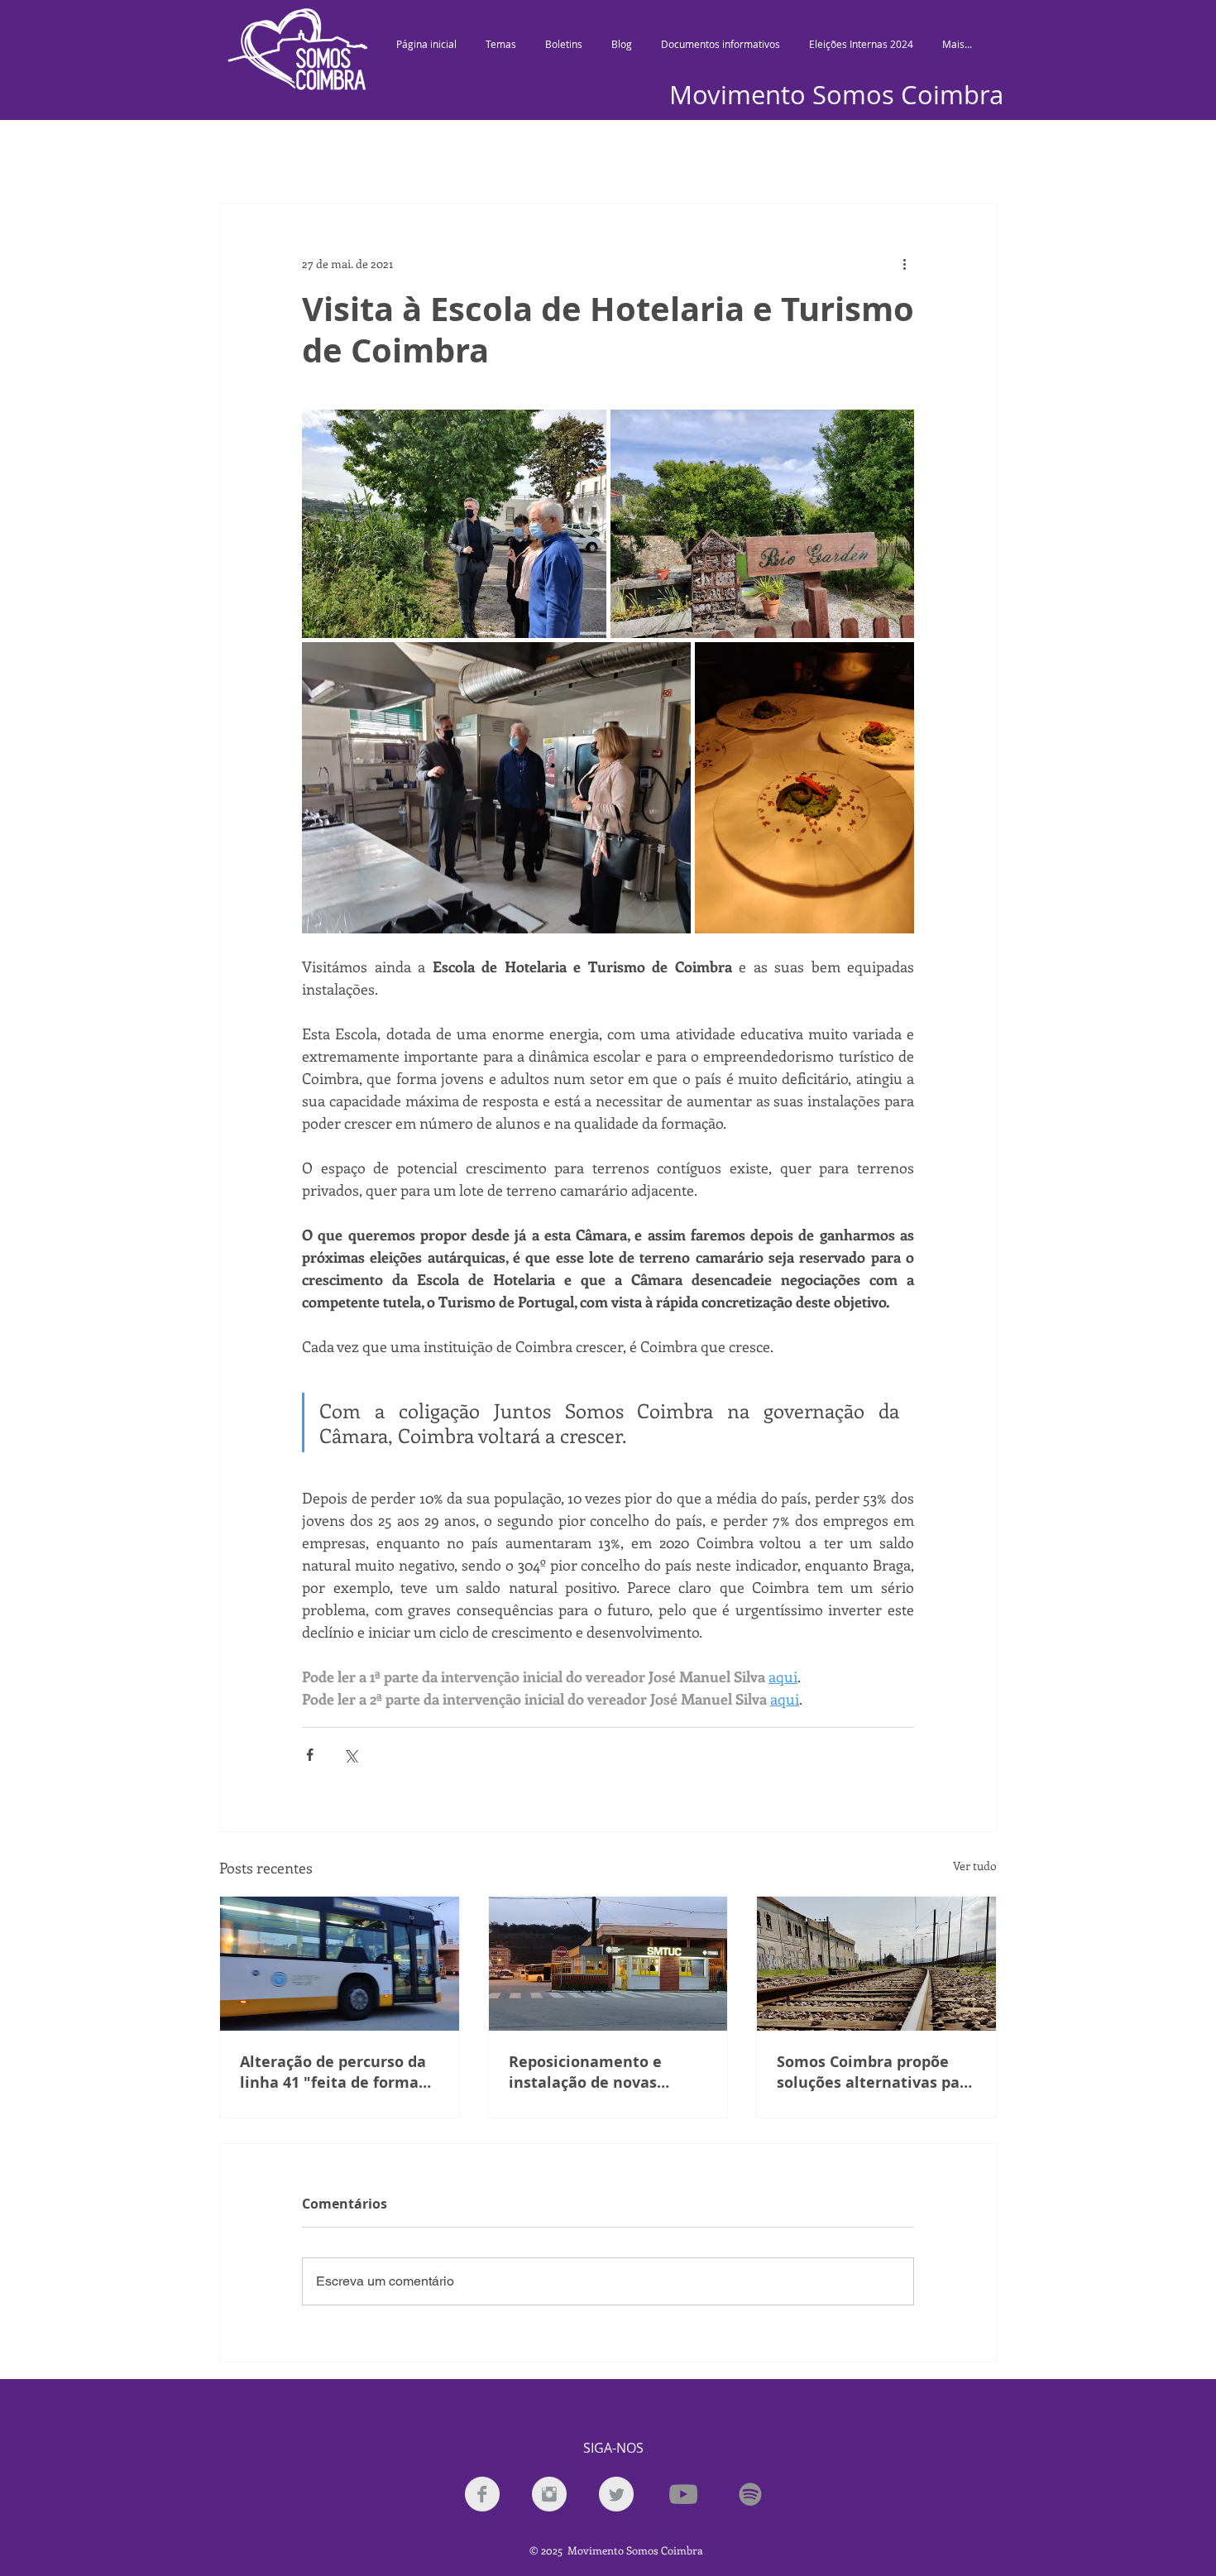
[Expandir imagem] (454, 524)
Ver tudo (975, 1866)
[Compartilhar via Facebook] (310, 1755)
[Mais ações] (904, 263)
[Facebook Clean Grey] (482, 2494)
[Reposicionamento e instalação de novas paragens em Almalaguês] (608, 1964)
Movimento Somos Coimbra (836, 95)
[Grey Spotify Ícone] (750, 2494)
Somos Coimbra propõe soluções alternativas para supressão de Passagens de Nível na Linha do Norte (876, 2072)
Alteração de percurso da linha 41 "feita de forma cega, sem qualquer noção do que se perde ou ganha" (337, 2072)
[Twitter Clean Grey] (616, 2494)
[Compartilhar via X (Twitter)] (350, 1755)
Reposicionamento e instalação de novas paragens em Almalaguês (603, 2072)
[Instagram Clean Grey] (549, 2494)
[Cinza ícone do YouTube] (683, 2494)
